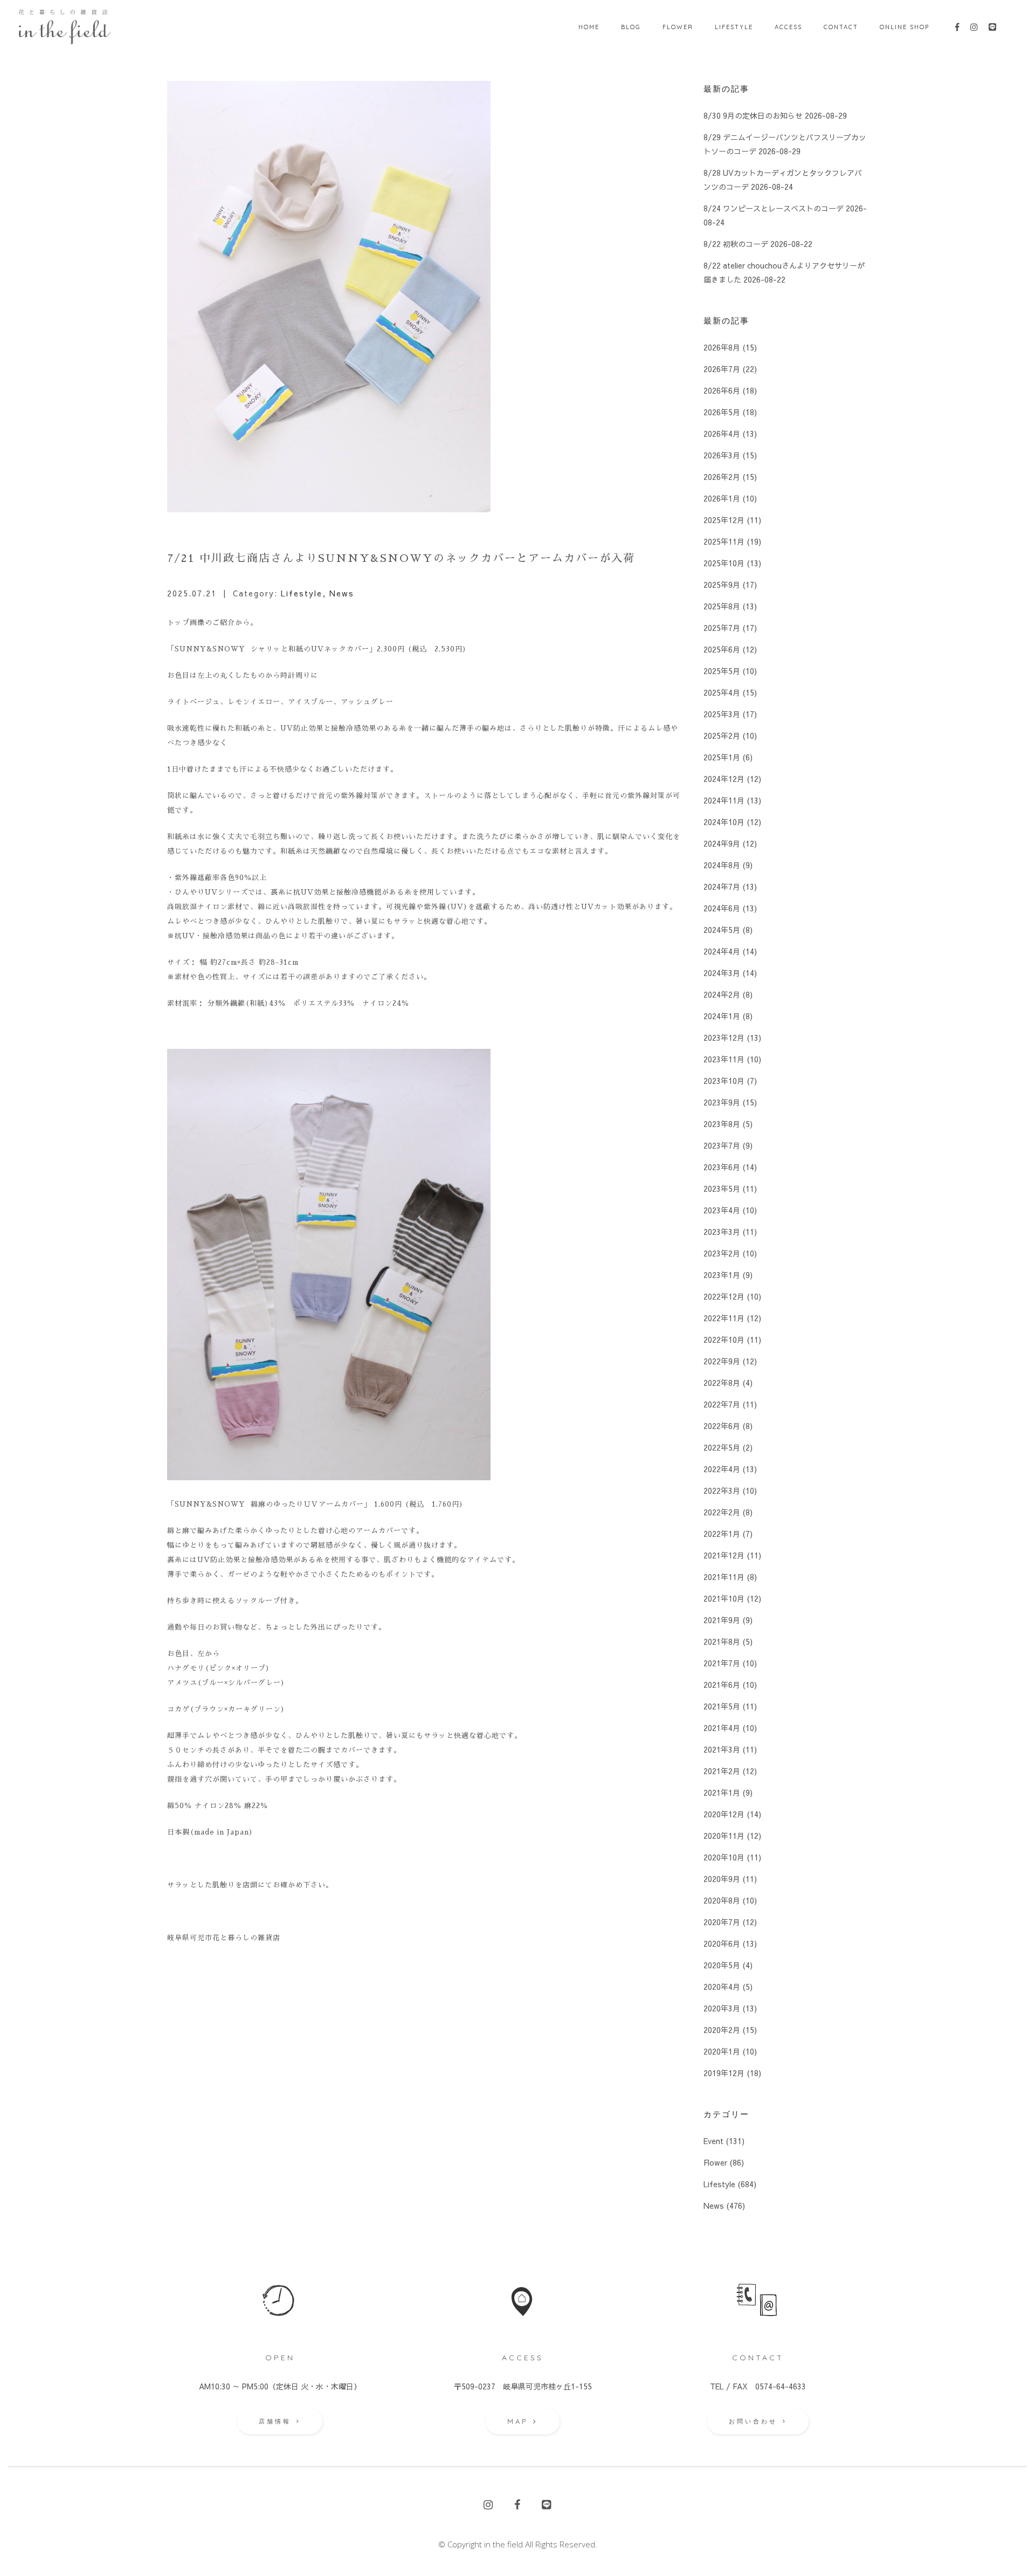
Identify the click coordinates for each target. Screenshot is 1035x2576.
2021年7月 (722, 1663)
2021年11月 (724, 1577)
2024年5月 (722, 930)
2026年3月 (722, 455)
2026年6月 (722, 390)
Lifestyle (302, 593)
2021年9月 (722, 1620)
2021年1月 (722, 1792)
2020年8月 (722, 1900)
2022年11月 (724, 1318)
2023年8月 (722, 1124)
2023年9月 (722, 1102)
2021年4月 (722, 1728)
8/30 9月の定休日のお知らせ (753, 115)
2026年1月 (722, 498)
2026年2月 (722, 477)
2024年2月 (722, 994)
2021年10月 (724, 1598)
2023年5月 (722, 1189)
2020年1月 (722, 2051)
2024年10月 (724, 822)
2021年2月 (722, 1771)
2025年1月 (722, 757)
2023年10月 (724, 1081)
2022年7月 (722, 1404)
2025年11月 (724, 541)
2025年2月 (722, 736)
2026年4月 (722, 434)
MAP (517, 2421)
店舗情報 (275, 2421)
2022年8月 (722, 1383)
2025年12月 (724, 520)
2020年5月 (722, 1965)
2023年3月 (722, 1232)
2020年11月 (724, 1836)
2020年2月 (722, 2030)
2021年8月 (722, 1641)
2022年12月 (724, 1296)
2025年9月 (722, 585)
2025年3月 (722, 714)
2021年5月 (722, 1706)
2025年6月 (722, 649)
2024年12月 (724, 779)
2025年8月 (722, 606)
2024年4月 (722, 951)
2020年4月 (722, 1987)
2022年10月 (724, 1339)
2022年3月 (722, 1490)
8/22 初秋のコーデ (736, 244)
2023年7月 (722, 1145)
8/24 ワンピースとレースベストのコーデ (774, 208)
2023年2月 (722, 1253)
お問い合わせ (753, 2421)
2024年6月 (722, 908)
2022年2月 (722, 1512)
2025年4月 (722, 692)
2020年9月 (722, 1879)
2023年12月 (724, 1038)
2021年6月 (722, 1685)
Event (713, 2141)
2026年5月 (722, 412)
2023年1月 (722, 1275)
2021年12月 (724, 1555)
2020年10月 (724, 1857)
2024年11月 (724, 800)
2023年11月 (724, 1059)
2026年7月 (722, 369)
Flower (715, 2162)
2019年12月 (724, 2073)
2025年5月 (722, 671)
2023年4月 (722, 1210)
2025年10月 (724, 563)
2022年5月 (722, 1447)
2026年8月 (722, 347)
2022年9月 (722, 1361)
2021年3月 (722, 1749)
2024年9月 (722, 843)
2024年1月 (722, 1016)
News (342, 593)
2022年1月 (722, 1534)
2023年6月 (722, 1167)
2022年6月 (722, 1426)
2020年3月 (722, 2008)
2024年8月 (722, 865)
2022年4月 (722, 1469)
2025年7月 (722, 628)
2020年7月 (722, 1922)
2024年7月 (722, 887)
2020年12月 (724, 1814)
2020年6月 (722, 1943)
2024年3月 (722, 973)
